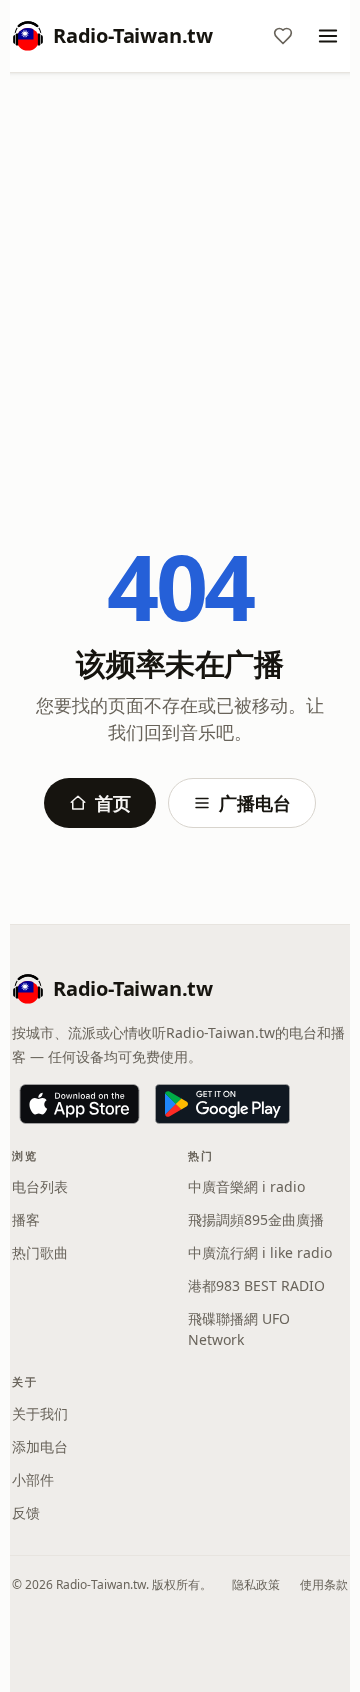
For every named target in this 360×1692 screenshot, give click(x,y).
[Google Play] (222, 1104)
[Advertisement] (180, 277)
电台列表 (40, 1186)
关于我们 (40, 1413)
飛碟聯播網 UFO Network (239, 1329)
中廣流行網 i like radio (260, 1252)
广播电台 (255, 803)
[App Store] (79, 1104)
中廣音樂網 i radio (246, 1186)
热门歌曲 (40, 1252)
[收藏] (283, 36)
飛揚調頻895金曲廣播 (256, 1219)
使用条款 (324, 1584)
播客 (26, 1219)
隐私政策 (256, 1584)
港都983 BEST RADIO (256, 1285)
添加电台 (40, 1446)
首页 (113, 803)
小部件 (33, 1479)
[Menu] (328, 36)
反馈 (26, 1512)
